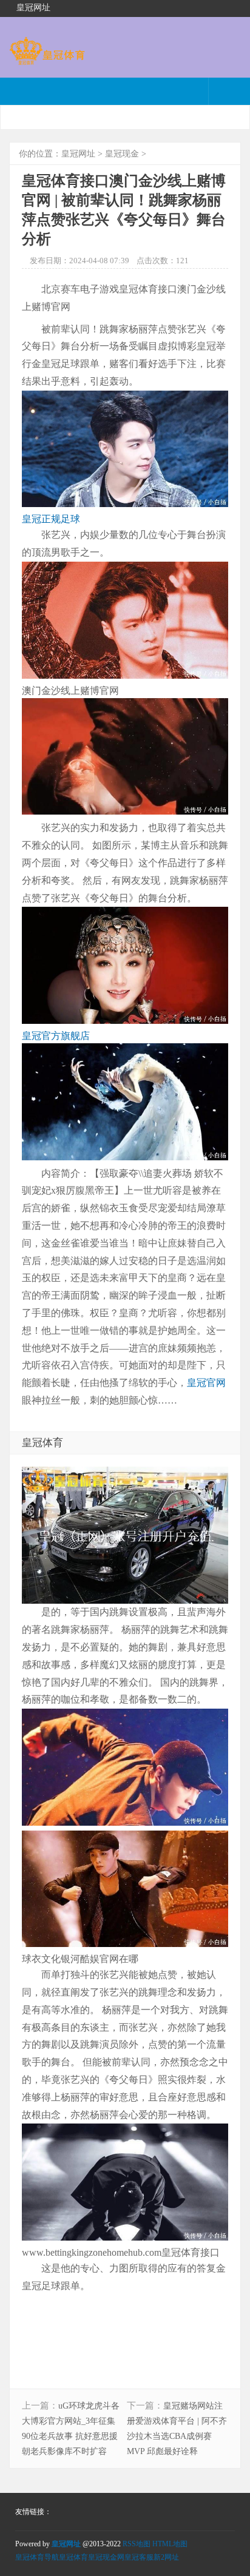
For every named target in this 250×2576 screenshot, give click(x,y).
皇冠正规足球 (51, 519)
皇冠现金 (122, 154)
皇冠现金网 (106, 2557)
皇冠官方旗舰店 (56, 1036)
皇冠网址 (78, 154)
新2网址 (166, 2557)
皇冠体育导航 (37, 2557)
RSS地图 (137, 2544)
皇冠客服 (139, 2557)
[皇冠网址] (47, 59)
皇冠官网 (206, 1383)
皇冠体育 (73, 2557)
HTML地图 (170, 2544)
